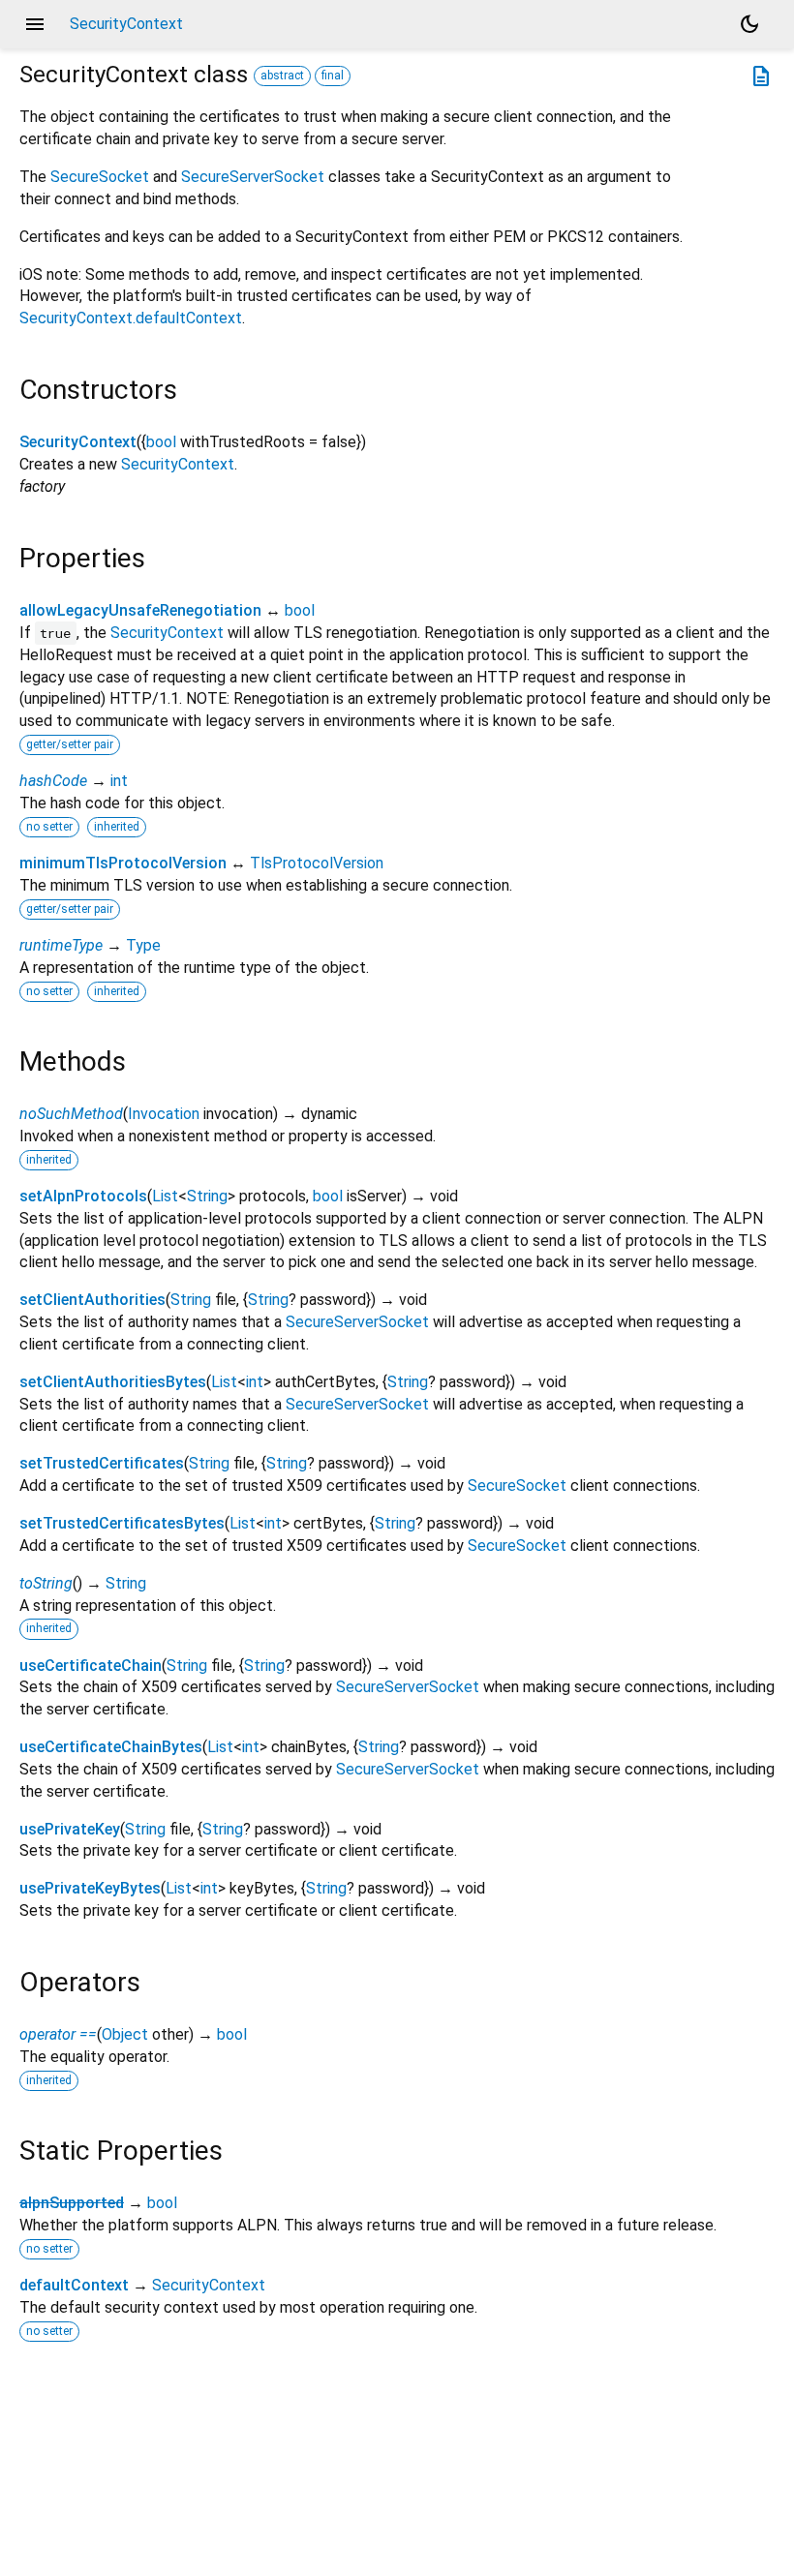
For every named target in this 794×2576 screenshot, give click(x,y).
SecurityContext (78, 442)
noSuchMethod (71, 1114)
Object (125, 2034)
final (333, 76)
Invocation (164, 1114)
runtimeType (61, 945)
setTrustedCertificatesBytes (122, 1523)
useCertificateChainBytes (111, 1747)
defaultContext (74, 2285)
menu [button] (35, 24)
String (207, 1196)
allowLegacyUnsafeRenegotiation (140, 610)
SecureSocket (100, 177)
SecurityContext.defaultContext (131, 318)
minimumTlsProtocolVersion (123, 863)
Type (143, 945)
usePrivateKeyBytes (90, 1888)
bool (161, 442)
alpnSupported (72, 2203)
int (119, 781)
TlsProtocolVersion (317, 863)
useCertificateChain (91, 1666)
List (165, 1196)
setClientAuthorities (92, 1300)
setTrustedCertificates (102, 1463)
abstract (282, 76)
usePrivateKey (70, 1829)
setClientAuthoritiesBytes (113, 1382)
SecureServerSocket (253, 177)
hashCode (53, 781)
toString (46, 1583)
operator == (58, 2034)
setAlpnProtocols (83, 1196)
